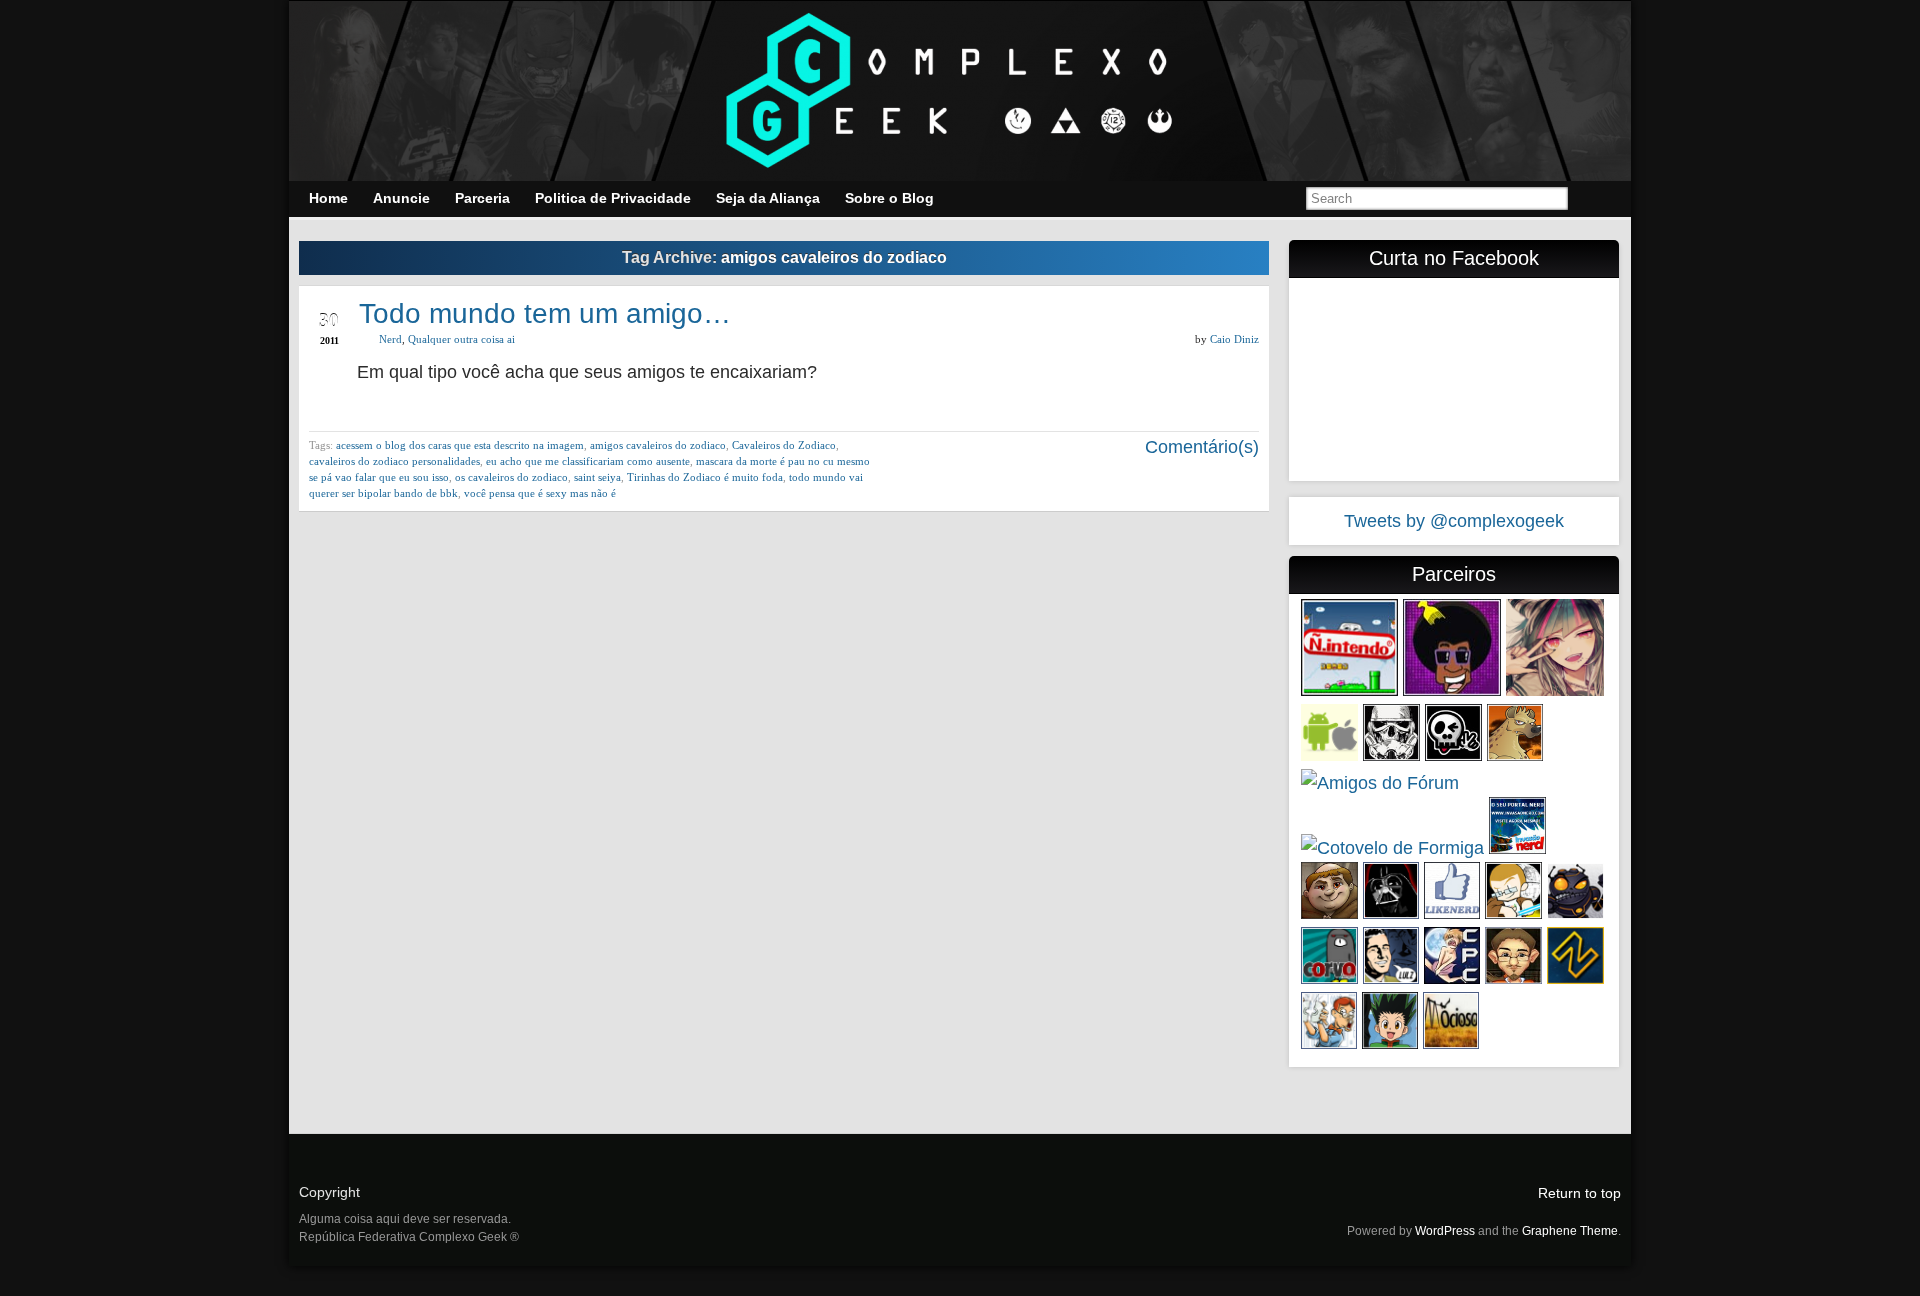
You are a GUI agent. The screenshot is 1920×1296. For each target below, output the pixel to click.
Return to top (1579, 1193)
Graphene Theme (1570, 1231)
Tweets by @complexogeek (1454, 521)
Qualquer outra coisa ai (461, 339)
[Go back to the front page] (960, 91)
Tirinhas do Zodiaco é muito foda (705, 477)
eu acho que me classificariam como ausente (588, 461)
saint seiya (597, 477)
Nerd (390, 339)
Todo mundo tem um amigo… (545, 313)
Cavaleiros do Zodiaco (784, 445)
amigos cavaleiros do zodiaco (658, 445)
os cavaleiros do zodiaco (511, 477)
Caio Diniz (1234, 339)
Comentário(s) (1199, 447)
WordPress (1445, 1231)
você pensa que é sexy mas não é (540, 493)
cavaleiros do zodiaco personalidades (394, 461)
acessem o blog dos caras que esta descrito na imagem (460, 445)
